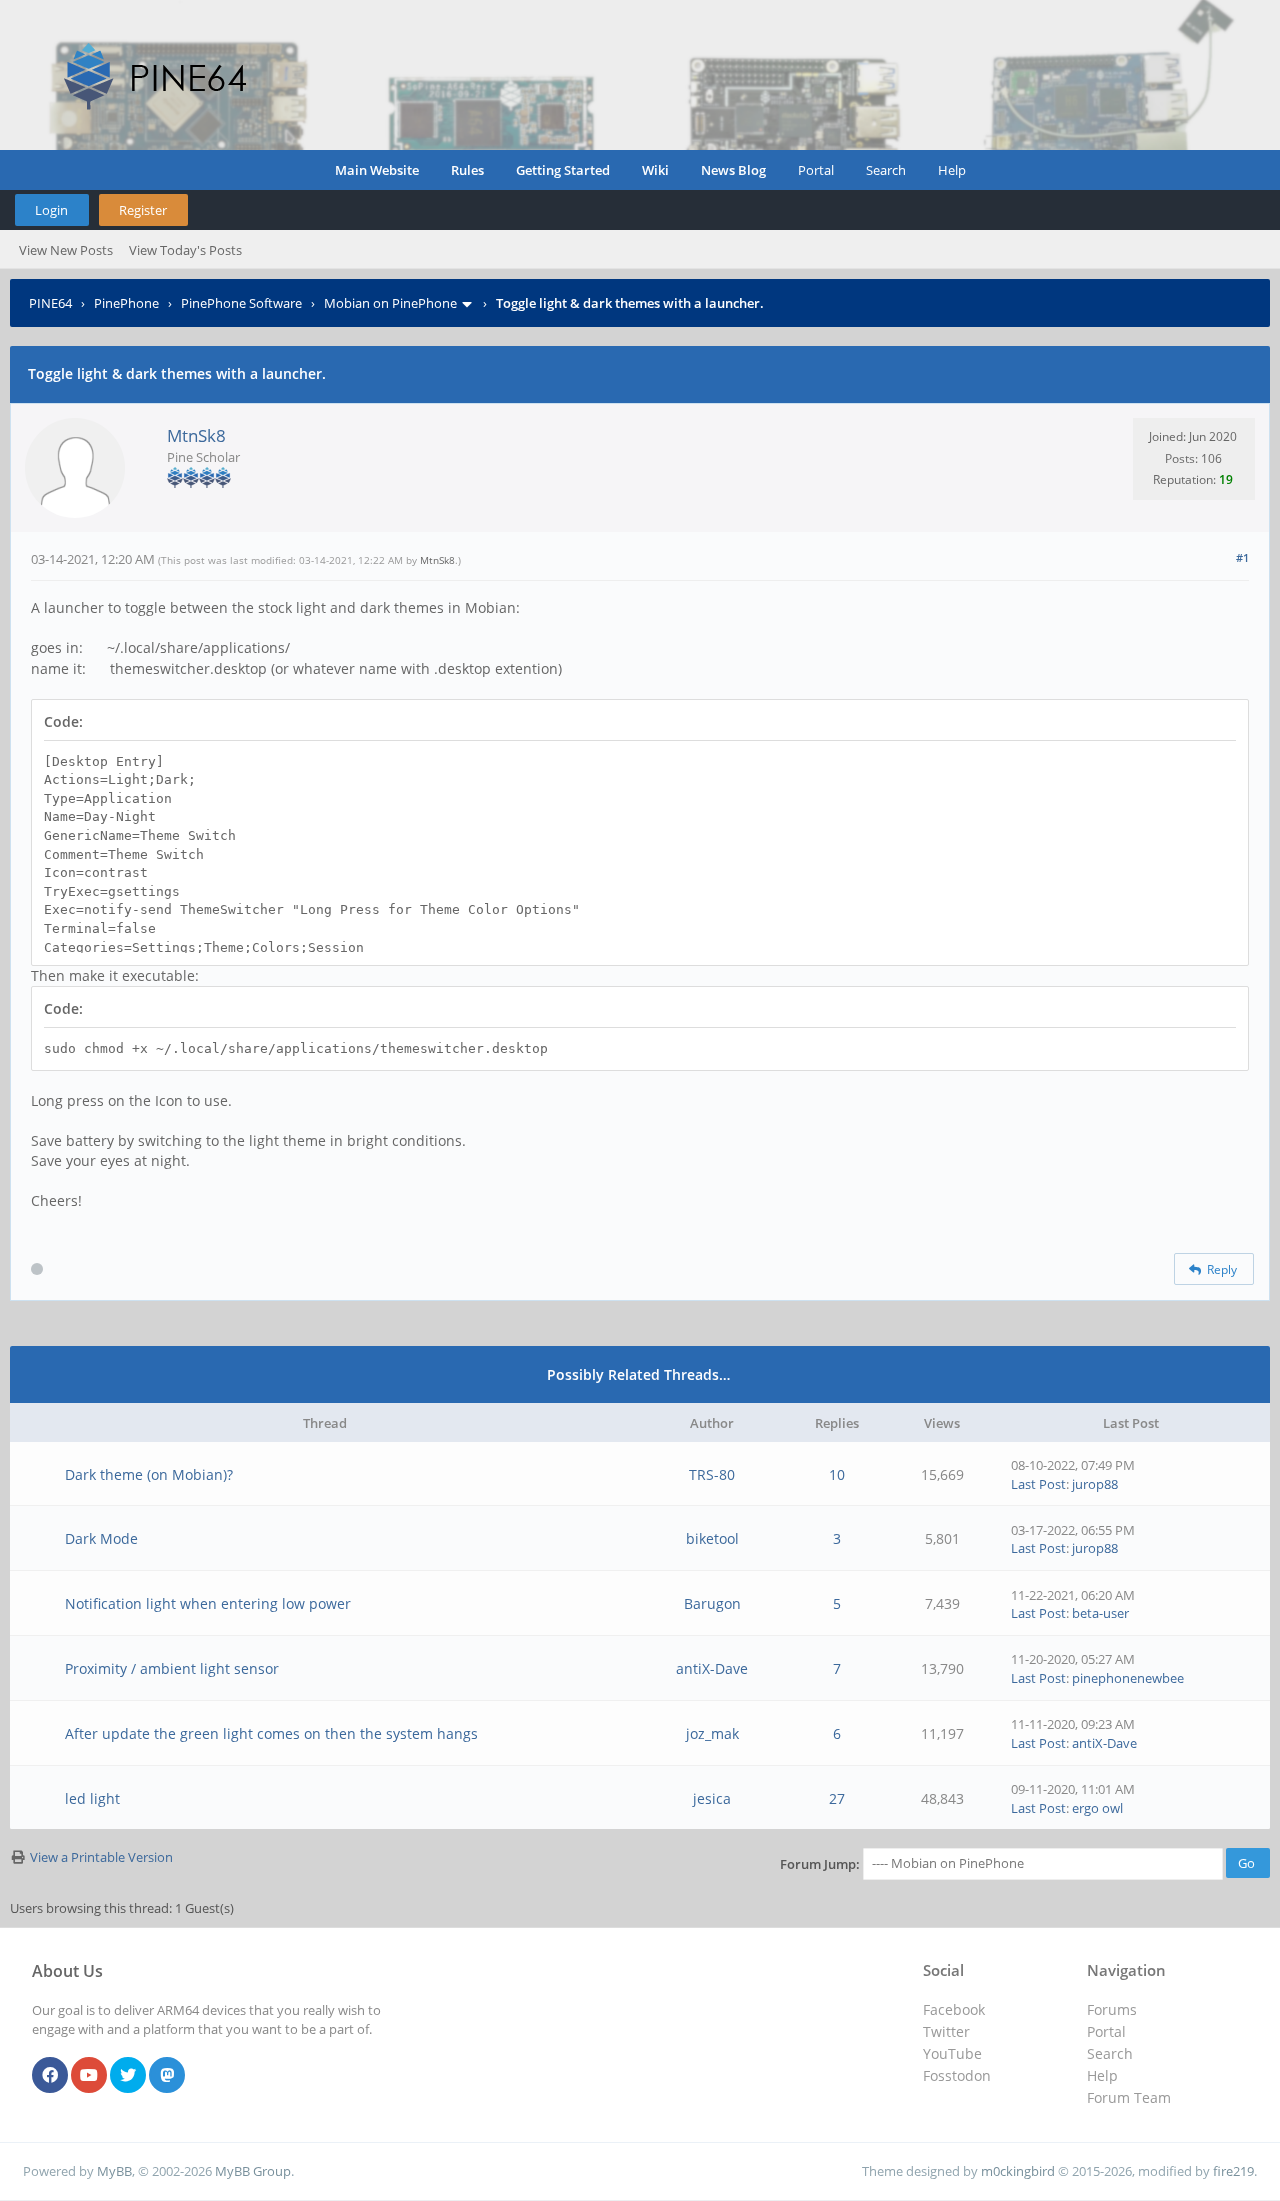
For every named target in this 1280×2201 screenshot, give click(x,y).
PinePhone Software (241, 303)
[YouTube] (89, 2076)
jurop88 (1095, 1484)
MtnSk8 (196, 435)
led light (92, 1798)
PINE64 (50, 303)
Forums (1112, 2009)
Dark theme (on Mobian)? (149, 1474)
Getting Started (563, 170)
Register (143, 210)
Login (51, 210)
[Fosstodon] (167, 2076)
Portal (816, 170)
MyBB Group (253, 2171)
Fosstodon (957, 2075)
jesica (712, 1798)
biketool (712, 1538)
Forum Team (1129, 2097)
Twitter (946, 2031)
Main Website (377, 170)
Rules (467, 170)
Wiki (655, 170)
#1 (1242, 557)
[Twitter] (128, 2076)
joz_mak (712, 1733)
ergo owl (1097, 1808)
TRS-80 (712, 1474)
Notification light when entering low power (208, 1603)
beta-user (1100, 1613)
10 (837, 1474)
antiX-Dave (712, 1668)
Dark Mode (101, 1538)
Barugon (712, 1603)
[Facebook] (50, 2076)
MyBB (114, 2171)
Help (952, 170)
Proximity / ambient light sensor (172, 1668)
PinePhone (126, 303)
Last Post (1038, 1484)
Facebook (954, 2009)
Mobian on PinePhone (390, 303)
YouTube (952, 2053)
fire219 (1233, 2171)
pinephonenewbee (1128, 1678)
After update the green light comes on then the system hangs (271, 1733)
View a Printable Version (101, 1857)
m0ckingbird (1018, 2171)
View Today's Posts (185, 250)
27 (837, 1798)
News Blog (733, 170)
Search (886, 170)
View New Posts (66, 250)
